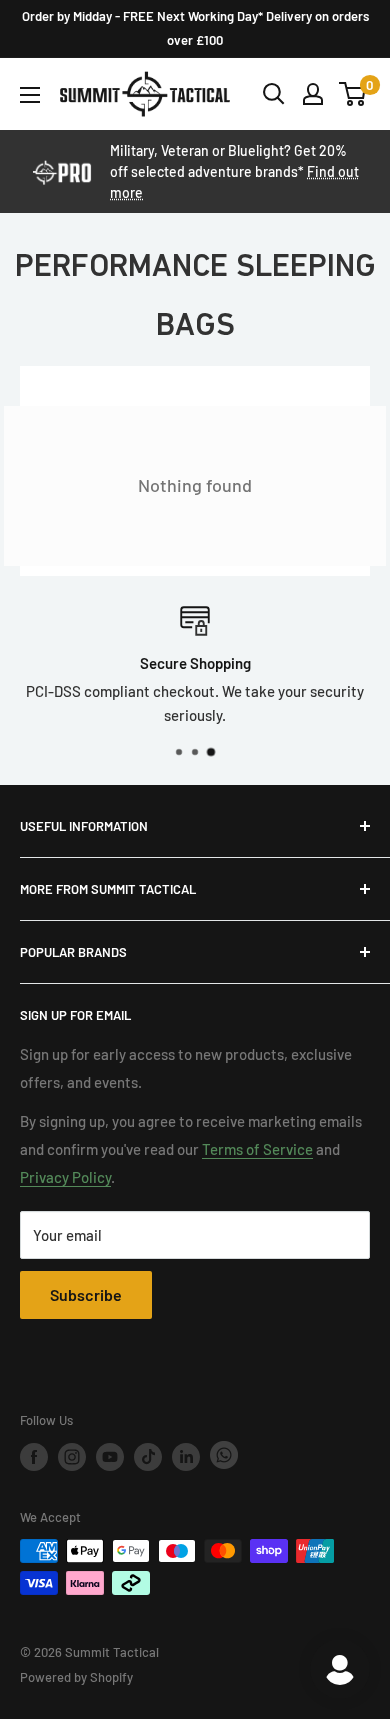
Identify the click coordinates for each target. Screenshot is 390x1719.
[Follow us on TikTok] (148, 1457)
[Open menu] (30, 95)
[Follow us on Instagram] (72, 1457)
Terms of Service (257, 1149)
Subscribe (86, 1294)
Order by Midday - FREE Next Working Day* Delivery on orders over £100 (195, 28)
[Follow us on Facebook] (34, 1457)
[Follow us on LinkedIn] (186, 1457)
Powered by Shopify (76, 1677)
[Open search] (274, 94)
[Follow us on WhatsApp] (224, 1456)
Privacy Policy (65, 1177)
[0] (353, 94)
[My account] (313, 94)
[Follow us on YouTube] (110, 1457)
